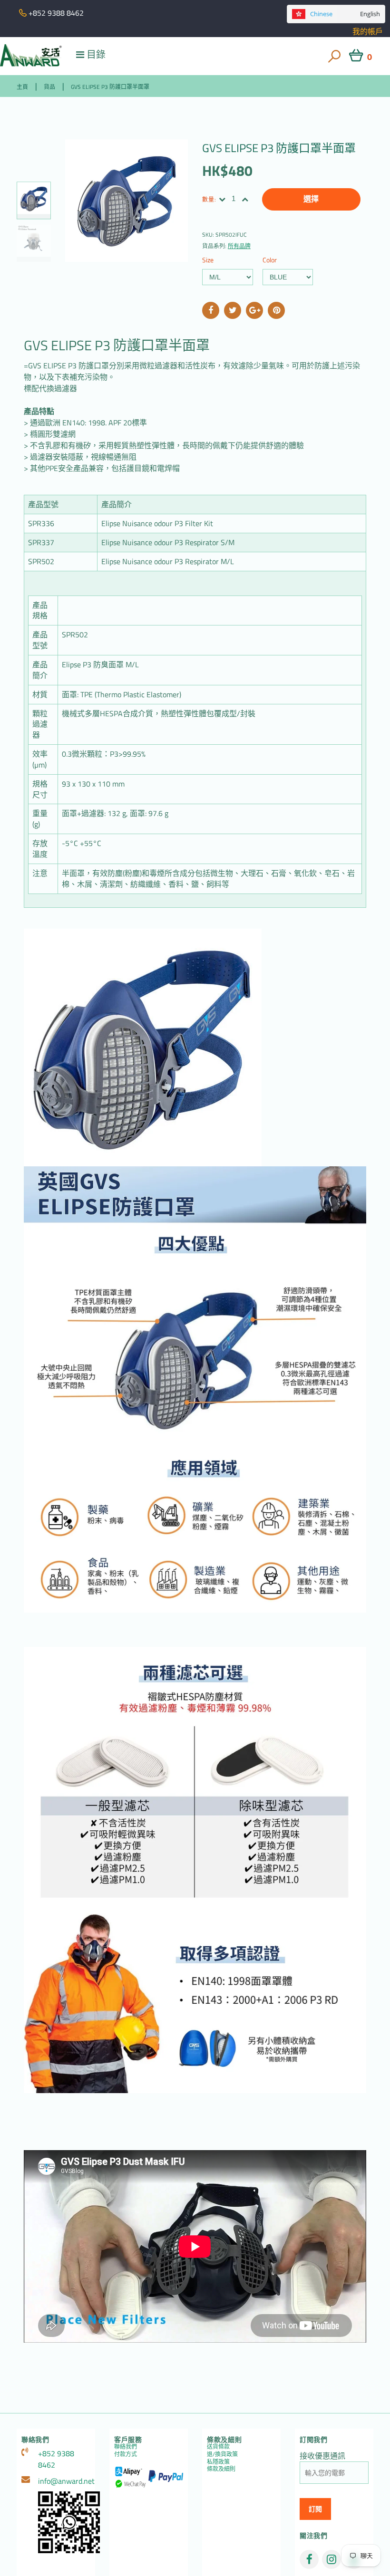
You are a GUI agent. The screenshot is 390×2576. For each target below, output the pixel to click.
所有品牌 (239, 246)
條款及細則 (221, 2469)
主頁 (22, 87)
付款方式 (126, 2454)
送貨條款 (218, 2446)
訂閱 (315, 2509)
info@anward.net (64, 2481)
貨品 (49, 87)
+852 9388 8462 (56, 2459)
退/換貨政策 (222, 2454)
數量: (210, 199)
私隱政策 (218, 2462)
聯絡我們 (126, 2446)
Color (270, 260)
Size (208, 260)
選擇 (311, 199)
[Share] (211, 310)
